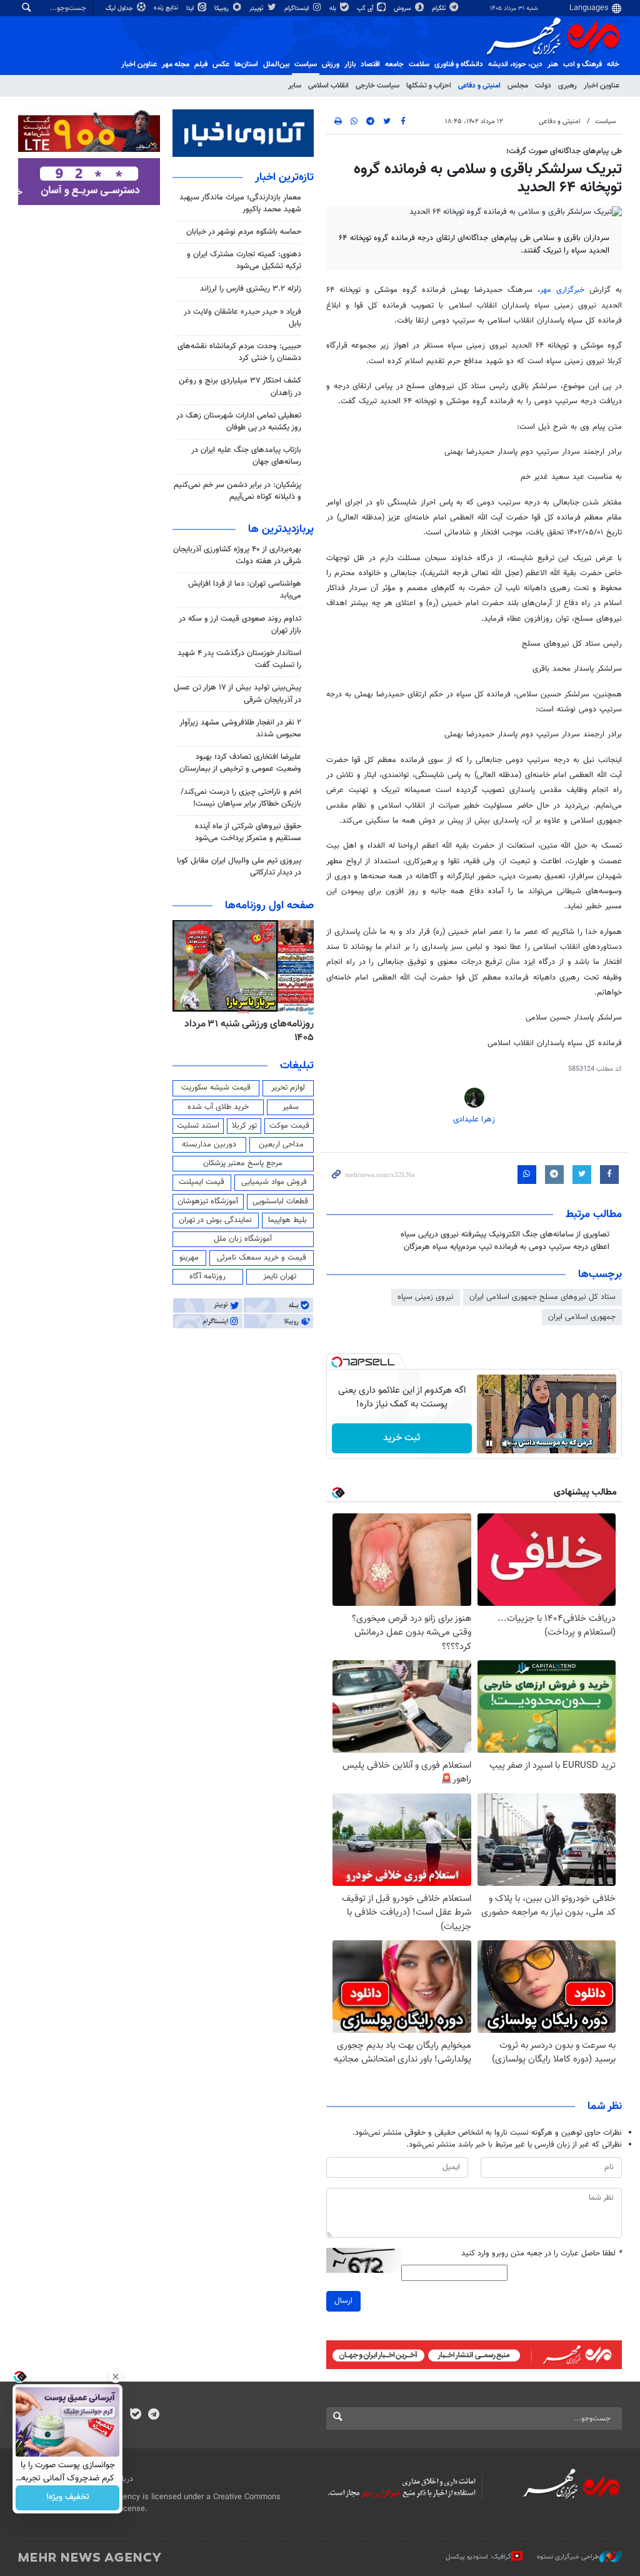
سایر (295, 86)
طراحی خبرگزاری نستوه (568, 2556)
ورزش (331, 64)
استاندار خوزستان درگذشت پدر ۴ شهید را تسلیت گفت (239, 659)
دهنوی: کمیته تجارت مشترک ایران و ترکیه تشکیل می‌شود (244, 260)
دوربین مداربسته (209, 1145)
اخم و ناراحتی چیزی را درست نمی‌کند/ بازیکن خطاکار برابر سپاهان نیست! (241, 798)
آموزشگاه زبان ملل (243, 1239)
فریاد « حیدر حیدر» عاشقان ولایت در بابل (242, 318)
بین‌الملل (276, 64)
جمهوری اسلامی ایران (582, 1317)
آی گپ (366, 8)
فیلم (201, 64)
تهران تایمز (280, 1276)
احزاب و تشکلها (429, 86)
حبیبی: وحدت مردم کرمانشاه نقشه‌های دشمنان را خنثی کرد (239, 352)
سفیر (291, 1107)
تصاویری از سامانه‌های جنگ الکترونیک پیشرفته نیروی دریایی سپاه (505, 1235)
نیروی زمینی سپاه (426, 1297)
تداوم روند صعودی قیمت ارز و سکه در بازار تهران (240, 625)
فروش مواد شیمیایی (274, 1182)
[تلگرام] (153, 2415)
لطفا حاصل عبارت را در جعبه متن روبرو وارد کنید (542, 2254)
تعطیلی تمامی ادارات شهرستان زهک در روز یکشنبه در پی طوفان (239, 422)
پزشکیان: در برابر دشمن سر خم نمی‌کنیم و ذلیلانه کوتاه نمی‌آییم (237, 491)
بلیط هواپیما (287, 1220)
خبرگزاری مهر (565, 290)
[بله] (135, 2415)
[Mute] (507, 1443)
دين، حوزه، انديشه (515, 64)
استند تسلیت (198, 1126)
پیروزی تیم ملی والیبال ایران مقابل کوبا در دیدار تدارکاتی (239, 867)
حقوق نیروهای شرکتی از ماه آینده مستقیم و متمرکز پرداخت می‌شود (248, 832)
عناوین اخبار (602, 86)
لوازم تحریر (288, 1088)
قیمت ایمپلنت (202, 1182)
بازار (350, 64)
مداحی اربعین (281, 1145)
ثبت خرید (402, 1438)
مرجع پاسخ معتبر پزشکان (243, 1163)
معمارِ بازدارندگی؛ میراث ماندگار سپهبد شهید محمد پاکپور (240, 203)
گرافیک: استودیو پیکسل (478, 2556)
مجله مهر (176, 64)
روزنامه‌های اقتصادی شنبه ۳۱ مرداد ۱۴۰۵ (246, 1031)
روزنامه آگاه (207, 1276)
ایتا (191, 8)
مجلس (518, 86)
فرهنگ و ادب (582, 64)
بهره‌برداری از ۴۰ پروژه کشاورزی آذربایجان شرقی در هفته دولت (237, 555)
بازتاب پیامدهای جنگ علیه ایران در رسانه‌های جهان (246, 456)
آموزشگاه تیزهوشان (208, 1201)
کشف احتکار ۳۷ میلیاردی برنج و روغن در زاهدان (240, 387)
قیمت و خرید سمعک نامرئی (262, 1258)
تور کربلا (244, 1126)
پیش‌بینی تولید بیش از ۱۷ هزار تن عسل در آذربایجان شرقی (237, 694)
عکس (221, 64)
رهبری (567, 86)
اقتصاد (370, 64)
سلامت (419, 64)
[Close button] (116, 2377)
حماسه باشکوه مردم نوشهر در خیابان (244, 232)
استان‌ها (246, 64)
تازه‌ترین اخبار (284, 178)
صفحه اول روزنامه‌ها (269, 906)
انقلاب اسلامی (328, 86)
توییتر (257, 8)
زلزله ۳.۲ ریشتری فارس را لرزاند (251, 289)
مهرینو (189, 1258)
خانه (613, 64)
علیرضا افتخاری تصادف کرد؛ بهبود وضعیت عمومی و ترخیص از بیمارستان (240, 763)
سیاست (306, 64)
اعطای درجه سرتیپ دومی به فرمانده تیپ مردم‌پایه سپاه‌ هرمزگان (507, 1247)
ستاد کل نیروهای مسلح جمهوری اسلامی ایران (542, 1297)
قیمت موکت (289, 1126)
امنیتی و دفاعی (479, 86)
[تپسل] (337, 1362)
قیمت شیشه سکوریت (216, 1088)
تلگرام (440, 8)
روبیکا (222, 8)
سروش (403, 8)
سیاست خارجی (377, 86)
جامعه (394, 64)
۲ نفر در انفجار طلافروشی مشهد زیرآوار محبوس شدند (240, 729)
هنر (553, 64)
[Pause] (489, 1443)
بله (334, 8)
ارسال (343, 2301)
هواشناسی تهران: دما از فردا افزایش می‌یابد (245, 590)
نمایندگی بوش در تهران (215, 1220)
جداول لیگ (120, 8)
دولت (543, 86)
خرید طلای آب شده (218, 1107)
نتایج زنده (167, 8)
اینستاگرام (297, 8)
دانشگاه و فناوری (459, 64)
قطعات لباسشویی (280, 1201)
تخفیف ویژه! (68, 2498)
